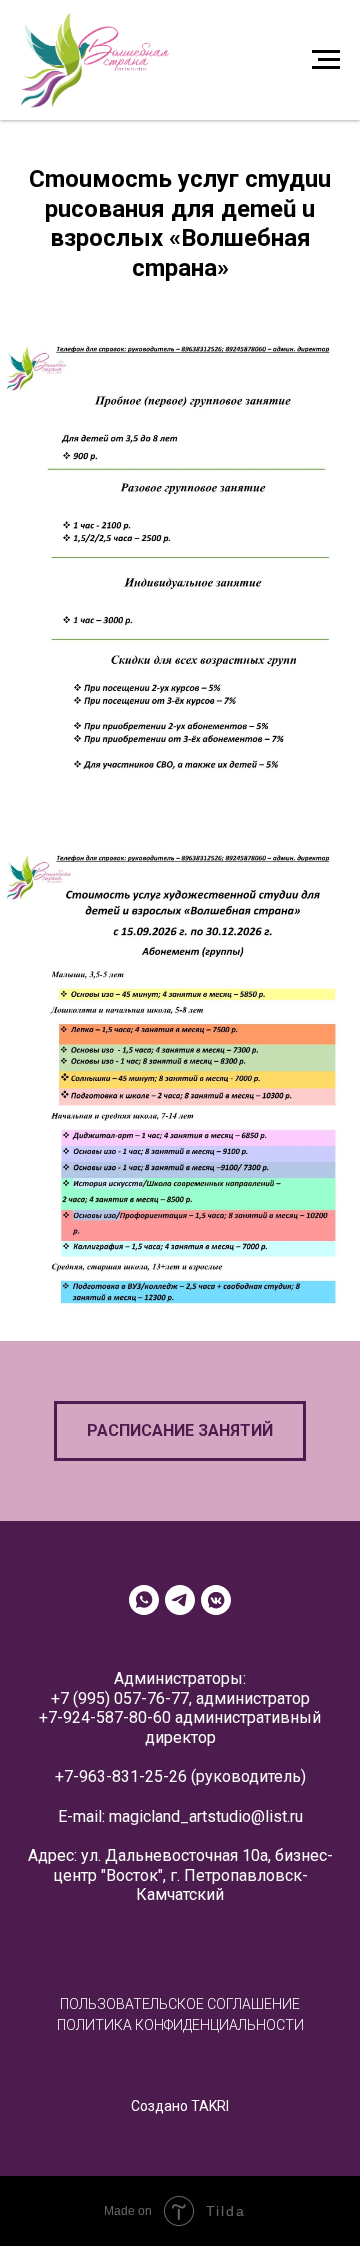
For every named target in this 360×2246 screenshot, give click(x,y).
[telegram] (180, 1600)
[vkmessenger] (216, 1600)
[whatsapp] (144, 1600)
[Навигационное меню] (326, 60)
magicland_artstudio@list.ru (206, 1816)
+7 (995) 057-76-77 (120, 1698)
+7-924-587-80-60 (105, 1717)
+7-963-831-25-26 (121, 1776)
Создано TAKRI (180, 2106)
